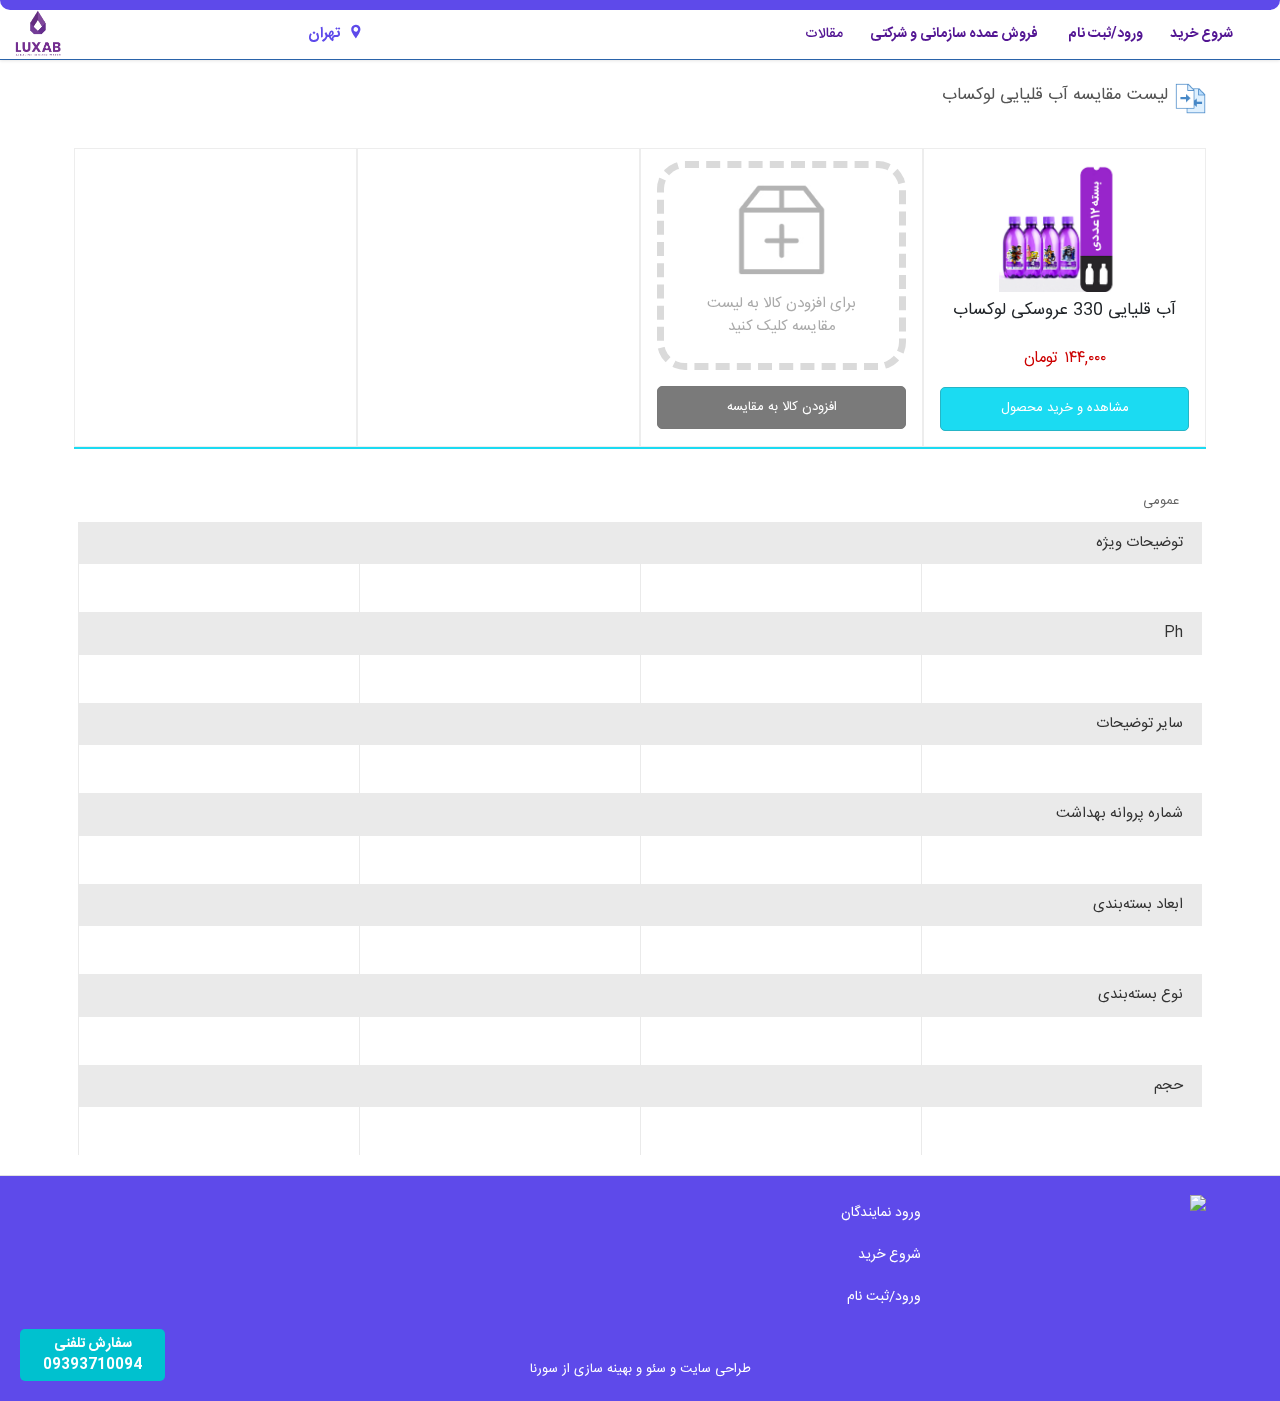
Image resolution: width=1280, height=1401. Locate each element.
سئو (656, 1369)
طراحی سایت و (708, 1369)
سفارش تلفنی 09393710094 (92, 1354)
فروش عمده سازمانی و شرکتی (954, 34)
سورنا (544, 1369)
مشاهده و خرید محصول (1065, 408)
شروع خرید (1201, 34)
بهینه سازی (603, 1369)
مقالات (824, 34)
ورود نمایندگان (881, 1213)
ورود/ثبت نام (1105, 34)
